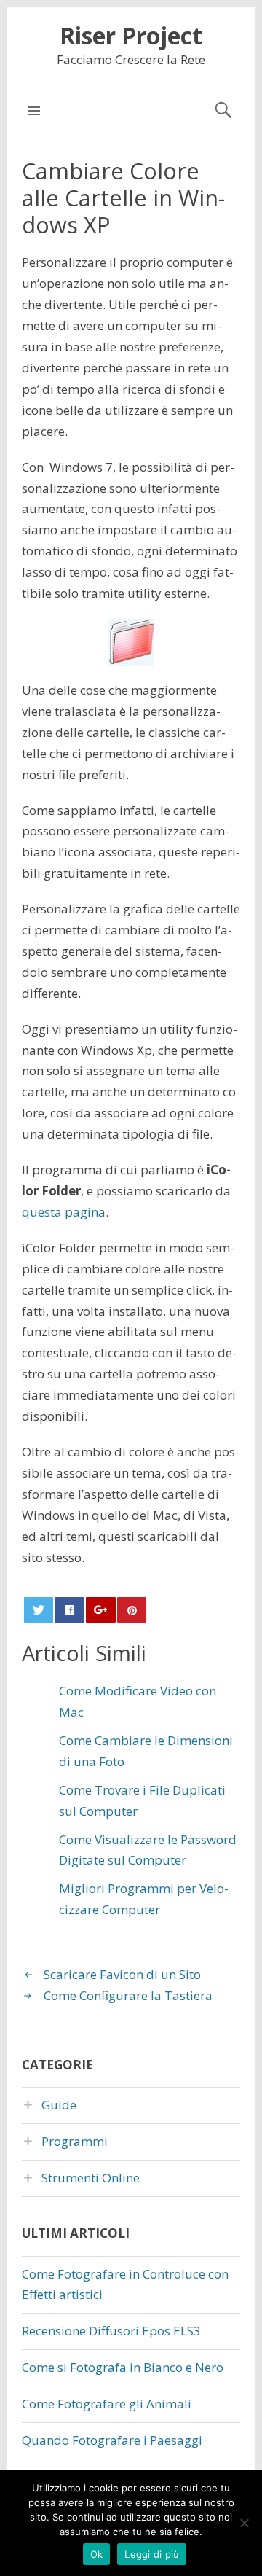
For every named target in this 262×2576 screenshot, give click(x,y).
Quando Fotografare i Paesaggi (112, 2440)
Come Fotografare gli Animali (107, 2404)
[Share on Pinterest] (132, 1610)
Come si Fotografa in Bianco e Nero (123, 2367)
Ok (97, 2554)
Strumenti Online (91, 2178)
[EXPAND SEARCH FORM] (223, 110)
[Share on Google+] (100, 1610)
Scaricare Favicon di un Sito (122, 1974)
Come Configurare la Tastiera (128, 1995)
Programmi (75, 2141)
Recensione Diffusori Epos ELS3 (111, 2331)
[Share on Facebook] (69, 1610)
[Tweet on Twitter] (39, 1610)
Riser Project (131, 35)
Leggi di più (152, 2554)
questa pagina (64, 1212)
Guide (59, 2105)
